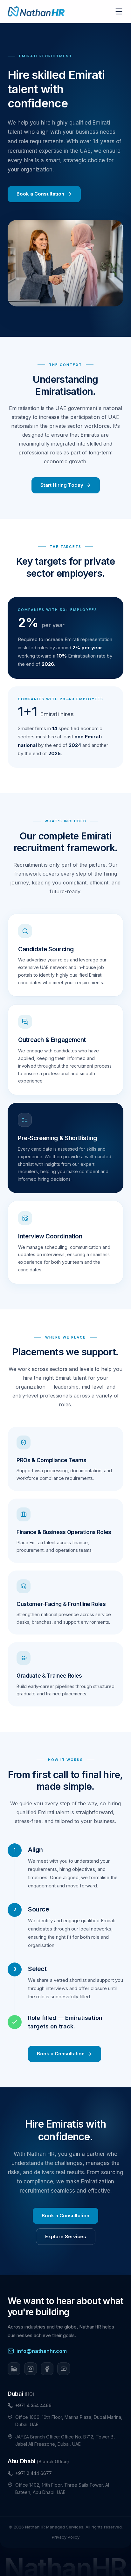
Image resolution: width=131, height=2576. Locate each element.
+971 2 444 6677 (34, 2473)
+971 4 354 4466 (33, 2405)
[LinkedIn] (14, 2369)
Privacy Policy (66, 2537)
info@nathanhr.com (42, 2351)
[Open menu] (119, 11)
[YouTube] (64, 2369)
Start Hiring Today (62, 485)
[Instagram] (31, 2369)
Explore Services (66, 2236)
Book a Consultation (40, 194)
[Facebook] (47, 2369)
